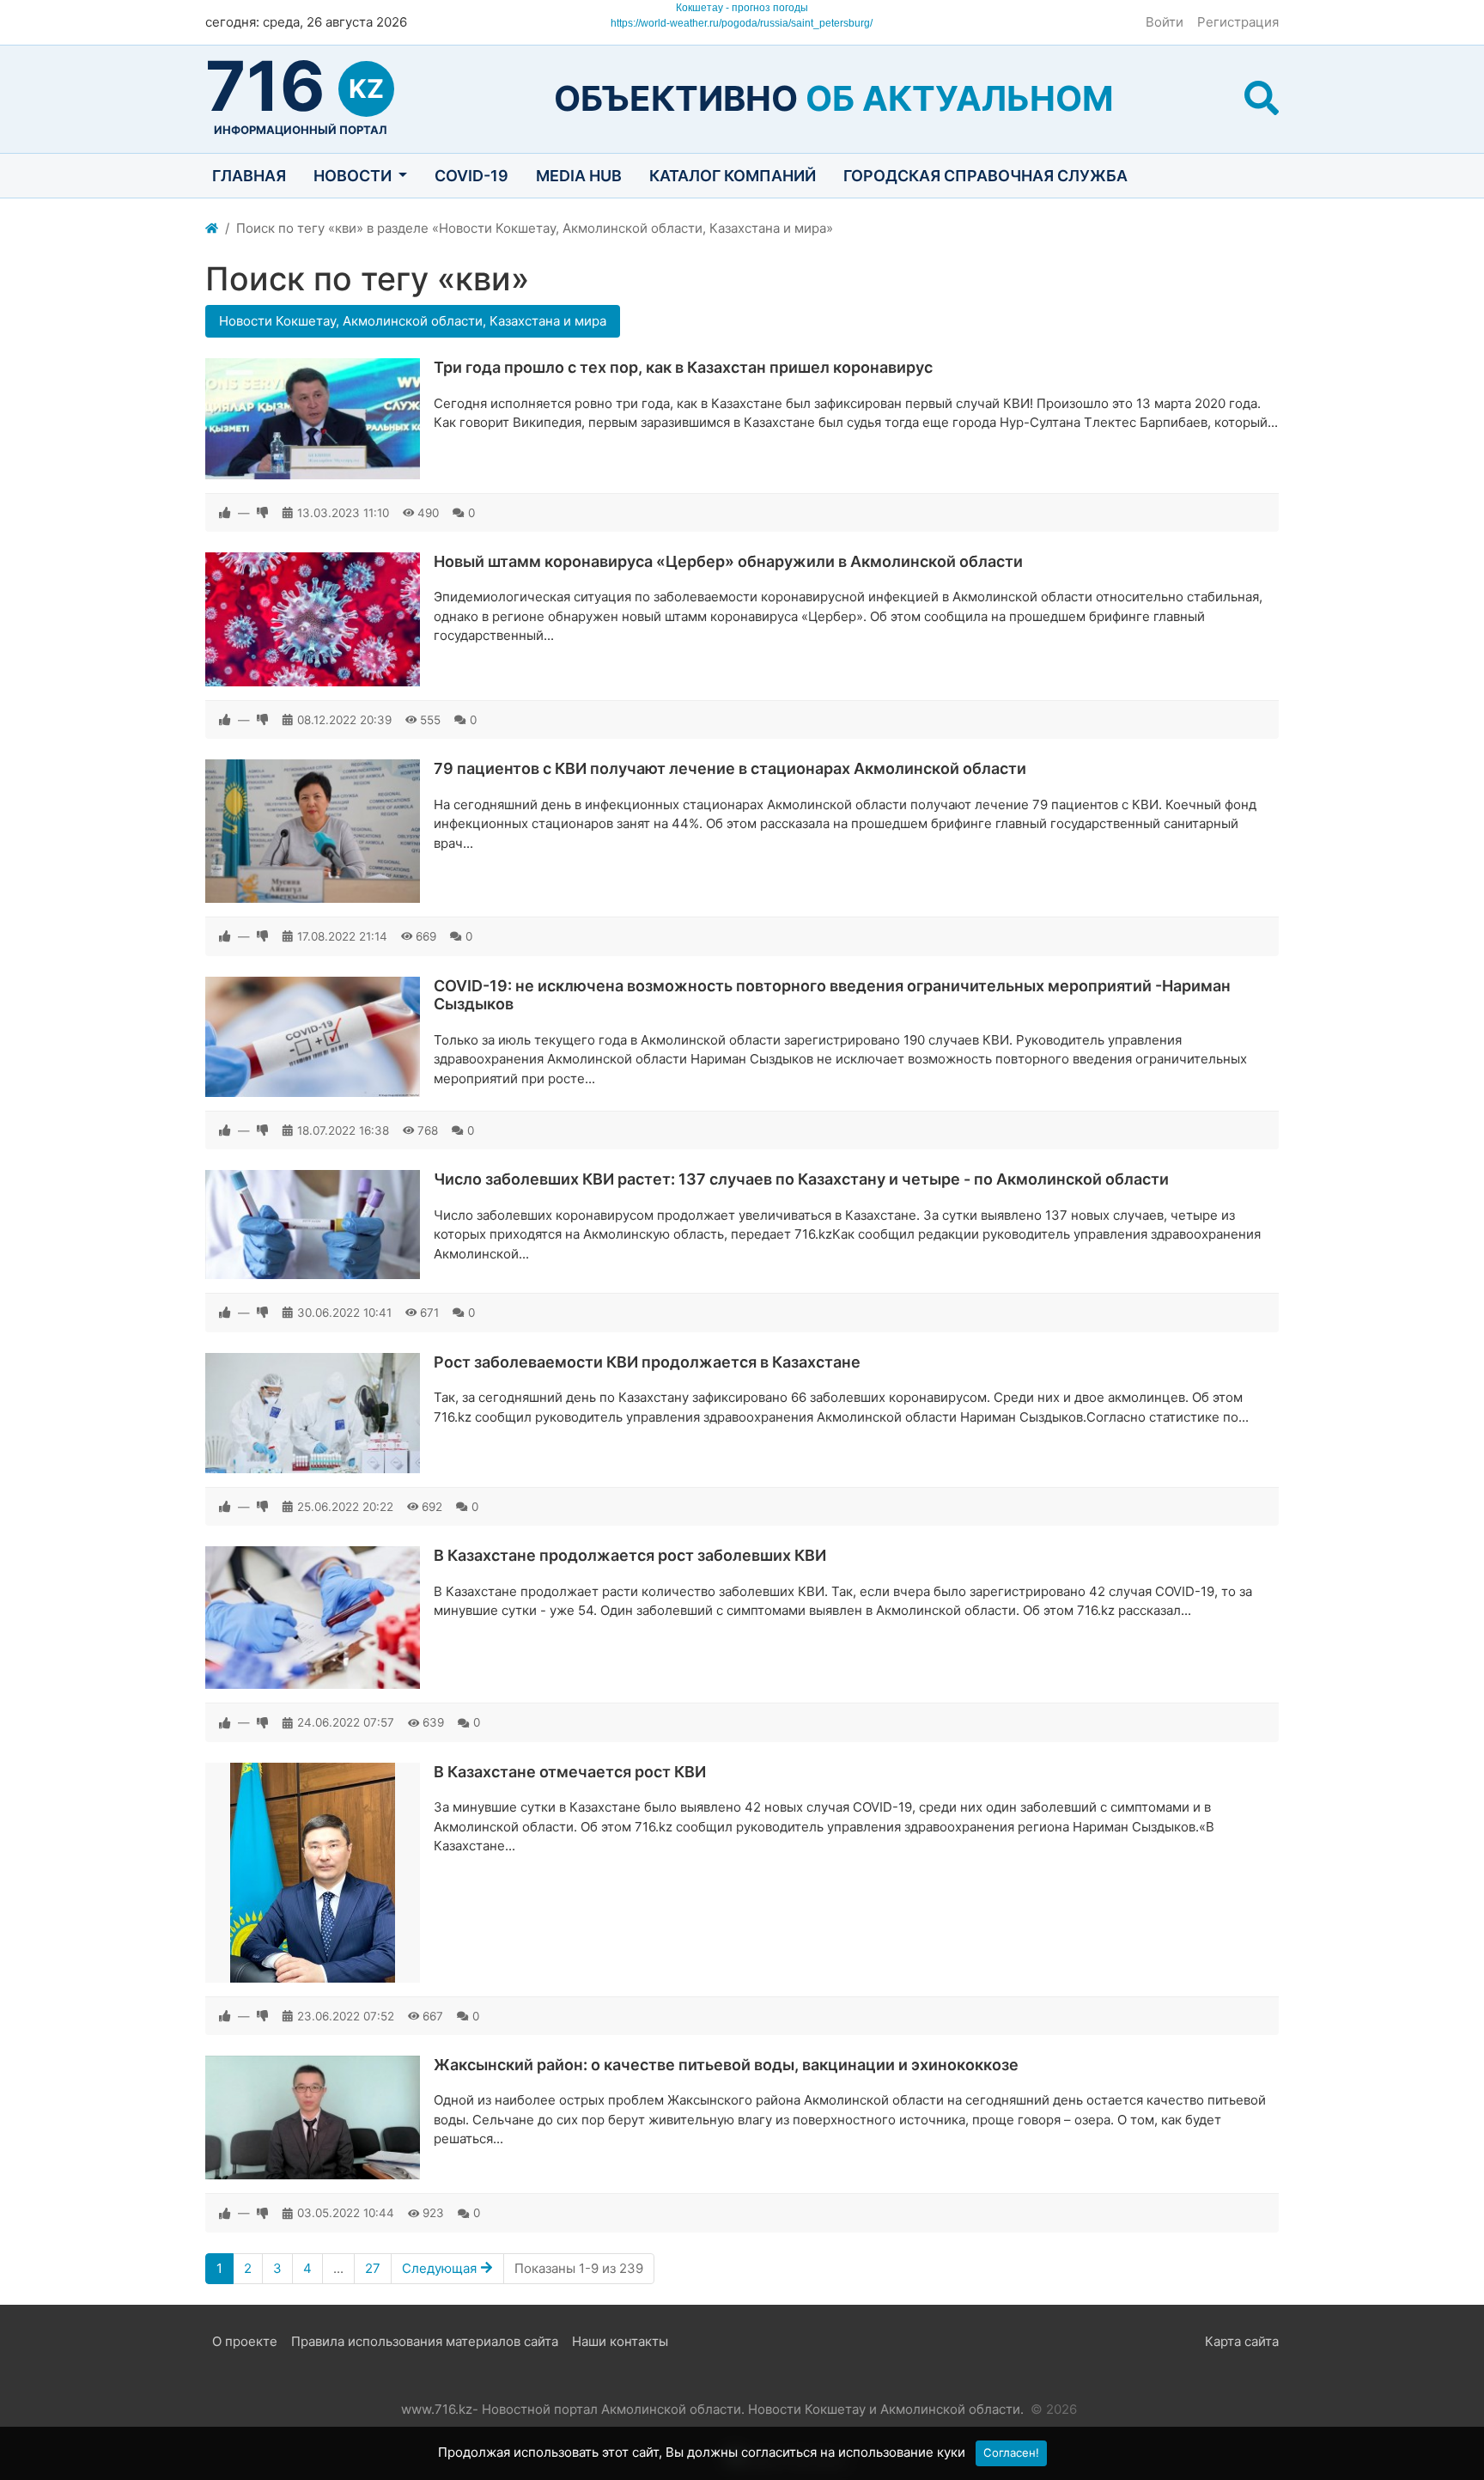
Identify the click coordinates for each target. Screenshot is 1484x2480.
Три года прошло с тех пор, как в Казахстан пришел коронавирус (683, 367)
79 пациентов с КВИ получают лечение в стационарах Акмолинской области (730, 768)
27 (373, 2268)
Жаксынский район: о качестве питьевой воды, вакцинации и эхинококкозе (726, 2065)
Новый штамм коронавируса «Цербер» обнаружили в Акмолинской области (728, 561)
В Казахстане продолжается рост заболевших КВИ (630, 1555)
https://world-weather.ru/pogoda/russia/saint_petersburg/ (742, 23)
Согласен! (1011, 2453)
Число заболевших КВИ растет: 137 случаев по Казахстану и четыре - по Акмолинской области (801, 1179)
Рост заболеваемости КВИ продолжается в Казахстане (647, 1362)
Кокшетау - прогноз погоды (742, 8)
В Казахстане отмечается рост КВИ (570, 1772)
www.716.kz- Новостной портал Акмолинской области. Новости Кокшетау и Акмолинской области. (712, 2409)
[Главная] (212, 229)
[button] (1262, 98)
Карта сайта (1242, 2341)
